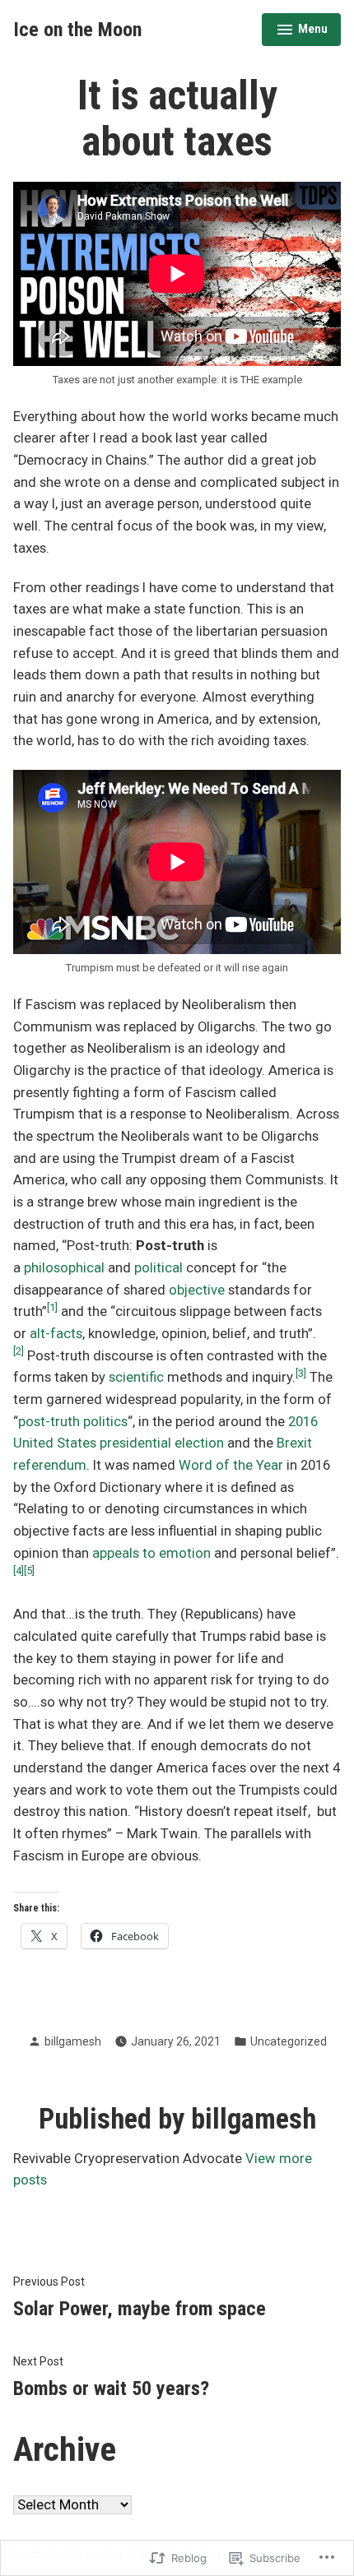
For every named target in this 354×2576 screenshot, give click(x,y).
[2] (19, 1351)
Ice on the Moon (77, 30)
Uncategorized (289, 2041)
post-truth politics (73, 1422)
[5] (29, 1571)
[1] (52, 1307)
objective (197, 1290)
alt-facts (56, 1334)
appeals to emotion (151, 1553)
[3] (301, 1373)
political (158, 1268)
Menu (302, 31)
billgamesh (73, 2041)
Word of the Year (231, 1465)
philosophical (64, 1268)
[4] (19, 1571)
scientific (136, 1377)
